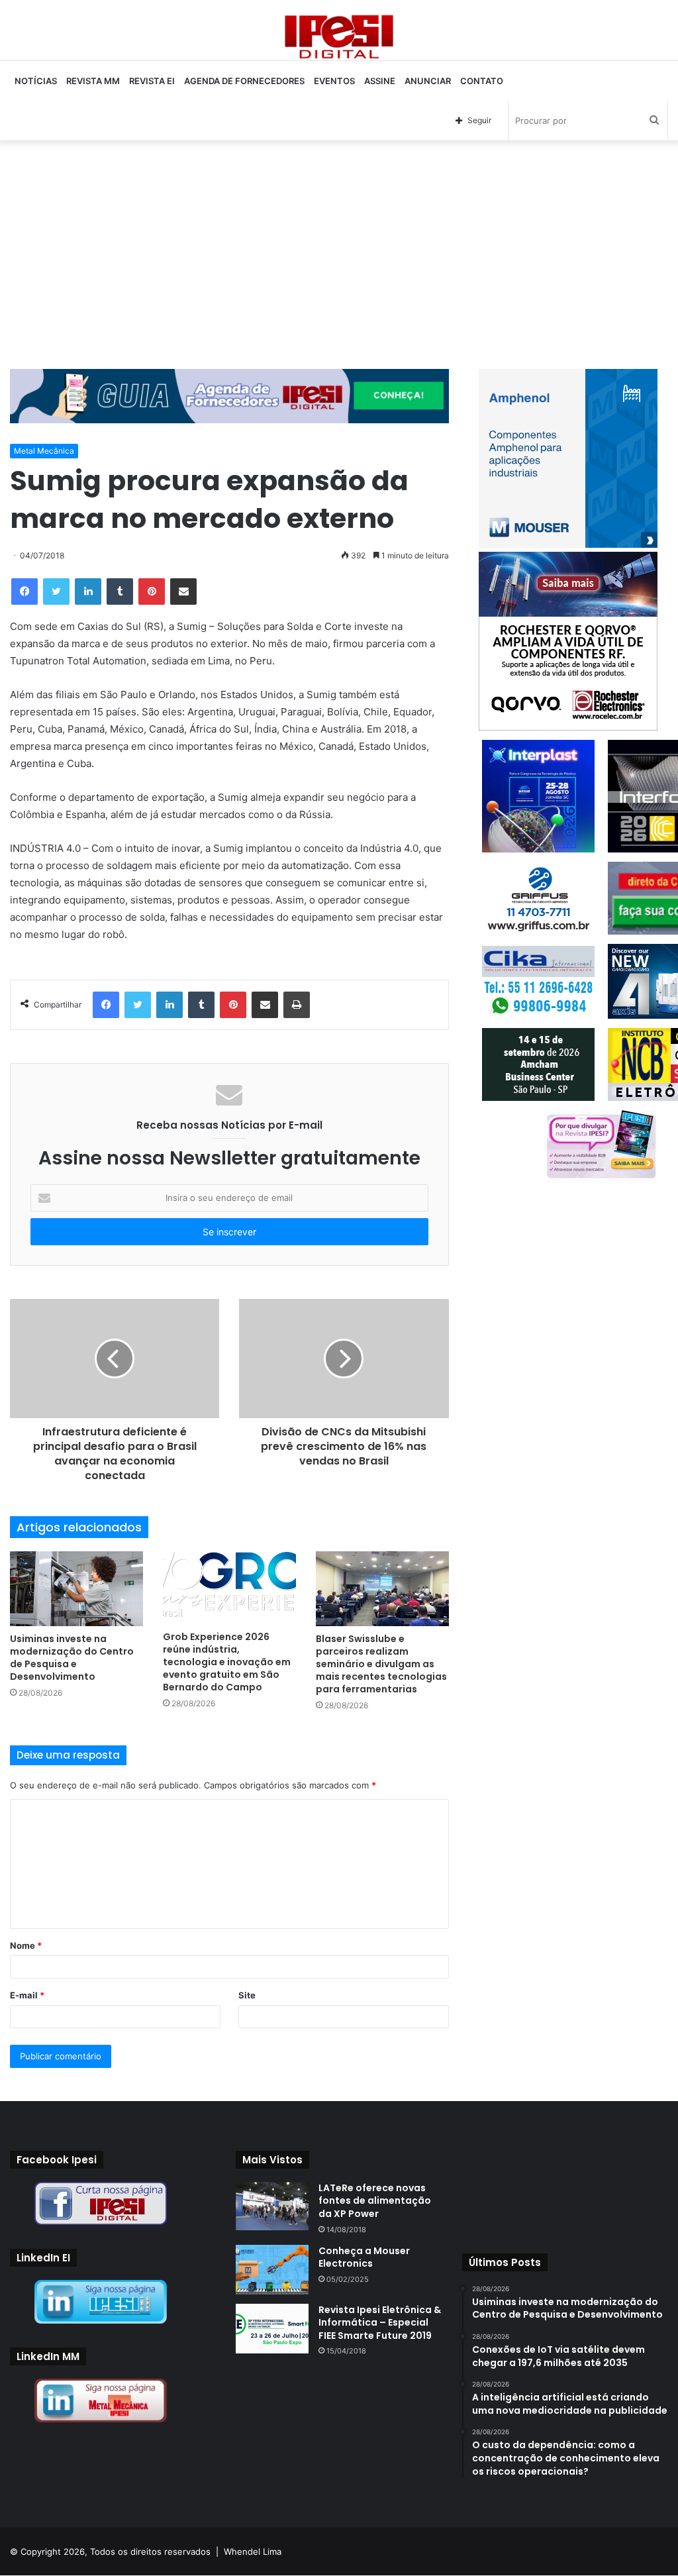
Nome (26, 1945)
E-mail (27, 1995)
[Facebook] (24, 592)
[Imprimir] (297, 1005)
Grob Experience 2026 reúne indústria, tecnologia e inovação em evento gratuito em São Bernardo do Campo (227, 1662)
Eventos (334, 81)
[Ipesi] (339, 33)
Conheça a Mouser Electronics (364, 2257)
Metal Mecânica (44, 451)
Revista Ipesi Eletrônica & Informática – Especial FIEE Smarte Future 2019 (380, 2323)
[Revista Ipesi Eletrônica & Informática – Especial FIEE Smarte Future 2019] (272, 2329)
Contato (482, 81)
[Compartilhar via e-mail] (183, 592)
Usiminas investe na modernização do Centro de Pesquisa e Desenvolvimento (72, 1658)
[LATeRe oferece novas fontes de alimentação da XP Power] (272, 2206)
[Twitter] (56, 592)
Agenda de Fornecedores (244, 81)
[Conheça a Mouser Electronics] (272, 2270)
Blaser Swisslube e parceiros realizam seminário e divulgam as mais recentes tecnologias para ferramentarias (381, 1664)
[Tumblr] (120, 592)
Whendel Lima (253, 2551)
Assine (380, 81)
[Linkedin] (88, 592)
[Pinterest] (152, 592)
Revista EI (152, 81)
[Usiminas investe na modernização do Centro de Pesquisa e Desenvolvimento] (76, 1589)
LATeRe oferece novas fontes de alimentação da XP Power (375, 2201)
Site (247, 1995)
